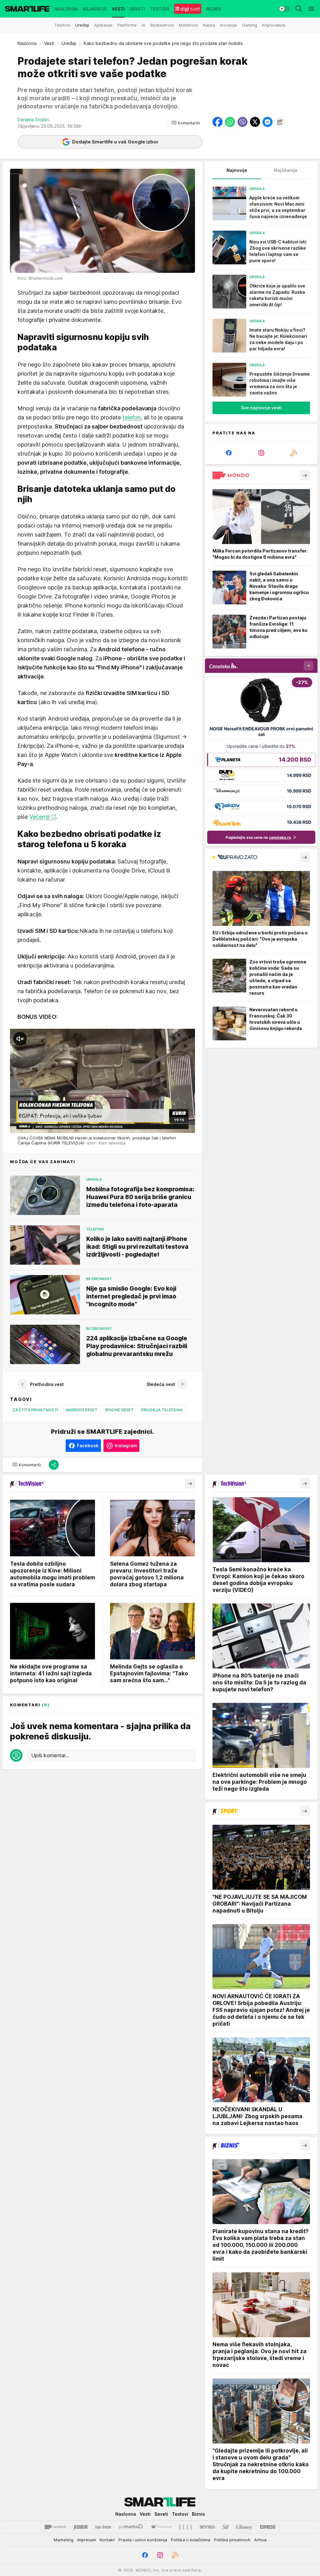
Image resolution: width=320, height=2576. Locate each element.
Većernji (40, 817)
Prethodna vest (47, 1384)
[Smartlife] (27, 9)
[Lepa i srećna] (103, 2527)
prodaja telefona (162, 1410)
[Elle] (186, 2527)
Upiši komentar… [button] (50, 1755)
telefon (132, 417)
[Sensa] (207, 2527)
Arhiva (260, 2540)
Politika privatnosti (232, 2540)
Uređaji (69, 43)
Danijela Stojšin (33, 120)
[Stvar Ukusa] (161, 2527)
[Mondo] (55, 2527)
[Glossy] (244, 2527)
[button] (186, 123)
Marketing (64, 2540)
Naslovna (27, 43)
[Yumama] (131, 2527)
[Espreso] (268, 2527)
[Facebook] (229, 453)
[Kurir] (81, 2527)
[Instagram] (261, 453)
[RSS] (294, 453)
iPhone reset (120, 1410)
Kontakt (107, 2540)
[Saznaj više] (305, 475)
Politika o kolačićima (191, 2540)
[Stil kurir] (226, 2527)
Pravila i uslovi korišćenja (143, 2540)
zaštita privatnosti (35, 1410)
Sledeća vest (161, 1384)
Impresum (87, 2540)
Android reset (82, 1410)
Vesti (49, 43)
